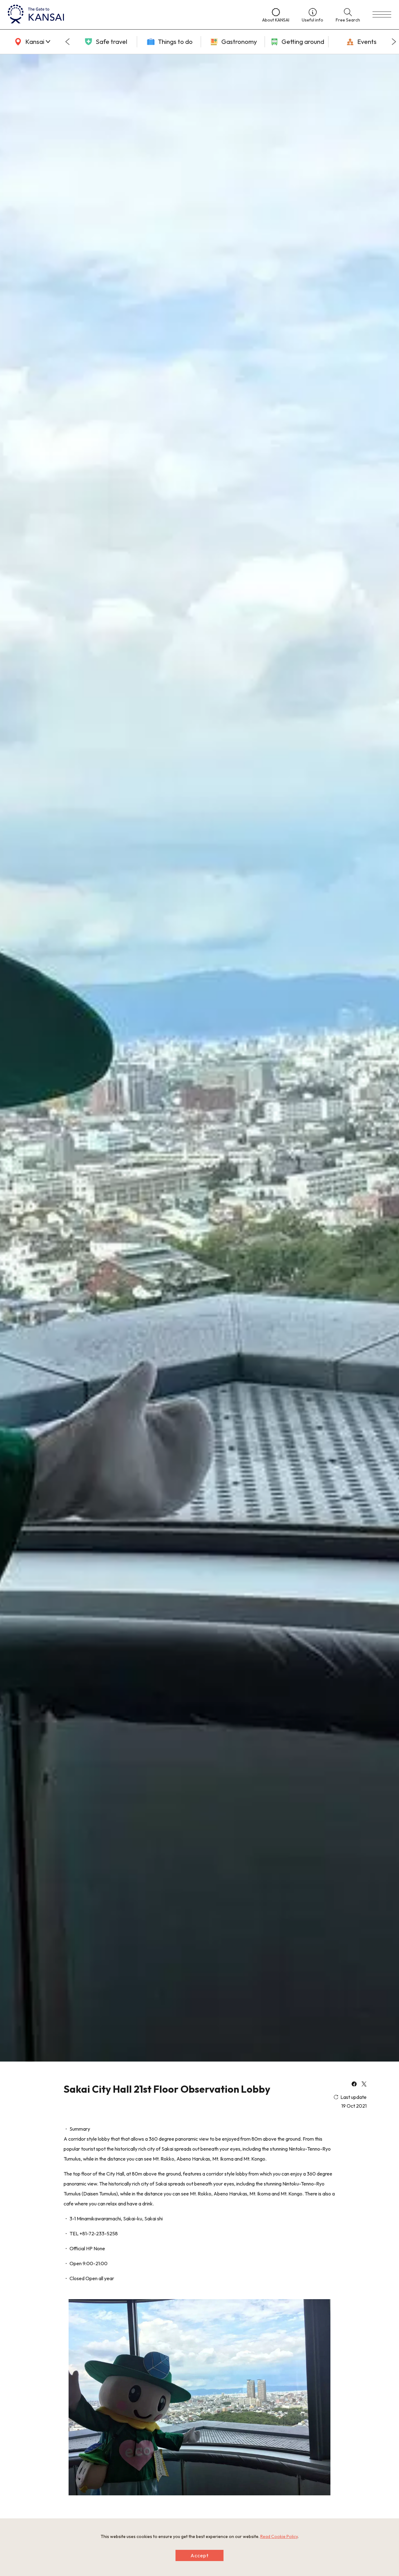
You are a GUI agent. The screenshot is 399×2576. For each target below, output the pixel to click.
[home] (129, 15)
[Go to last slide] (67, 42)
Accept (199, 2555)
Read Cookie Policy (279, 2536)
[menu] (382, 15)
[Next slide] (394, 42)
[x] (364, 2085)
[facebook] (354, 2085)
